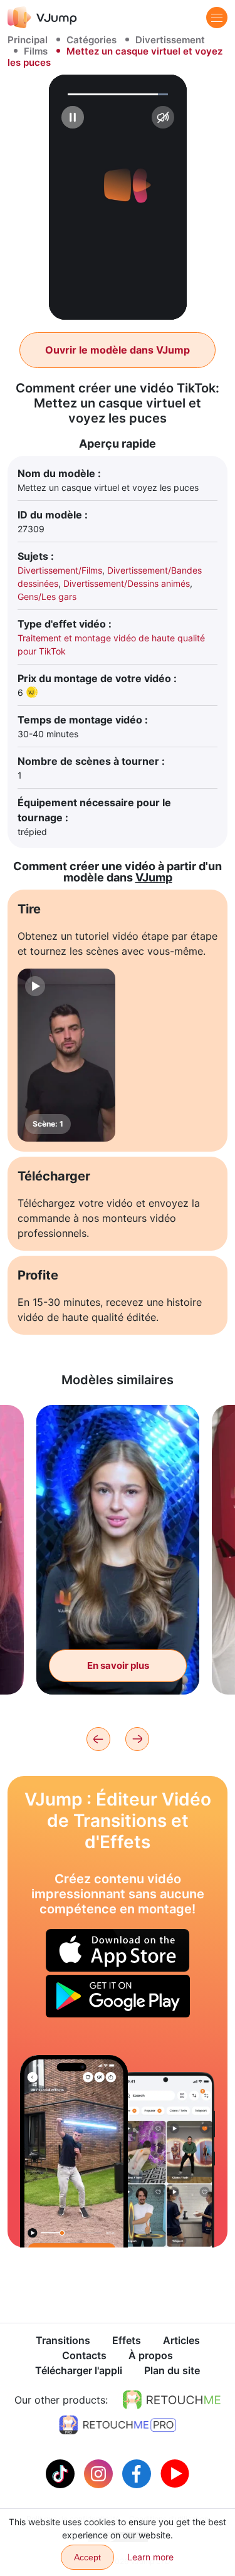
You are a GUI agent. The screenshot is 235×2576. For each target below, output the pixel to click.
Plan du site (172, 2370)
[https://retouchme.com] (172, 2400)
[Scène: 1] (66, 1055)
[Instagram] (100, 2473)
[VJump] (42, 17)
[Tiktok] (62, 2473)
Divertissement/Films (60, 570)
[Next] (137, 1739)
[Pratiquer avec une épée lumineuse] (74, 2151)
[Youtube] (175, 2473)
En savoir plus (118, 1665)
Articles (181, 2340)
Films (36, 51)
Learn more (150, 2557)
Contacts (84, 2355)
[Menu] (217, 18)
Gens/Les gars (47, 597)
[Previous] (98, 1739)
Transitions (63, 2340)
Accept (87, 2557)
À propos (151, 2355)
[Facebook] (138, 2473)
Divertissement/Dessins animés (127, 583)
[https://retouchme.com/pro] (118, 2425)
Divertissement (170, 40)
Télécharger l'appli (79, 2370)
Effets (127, 2340)
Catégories (91, 40)
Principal (28, 40)
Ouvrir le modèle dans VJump (118, 350)
